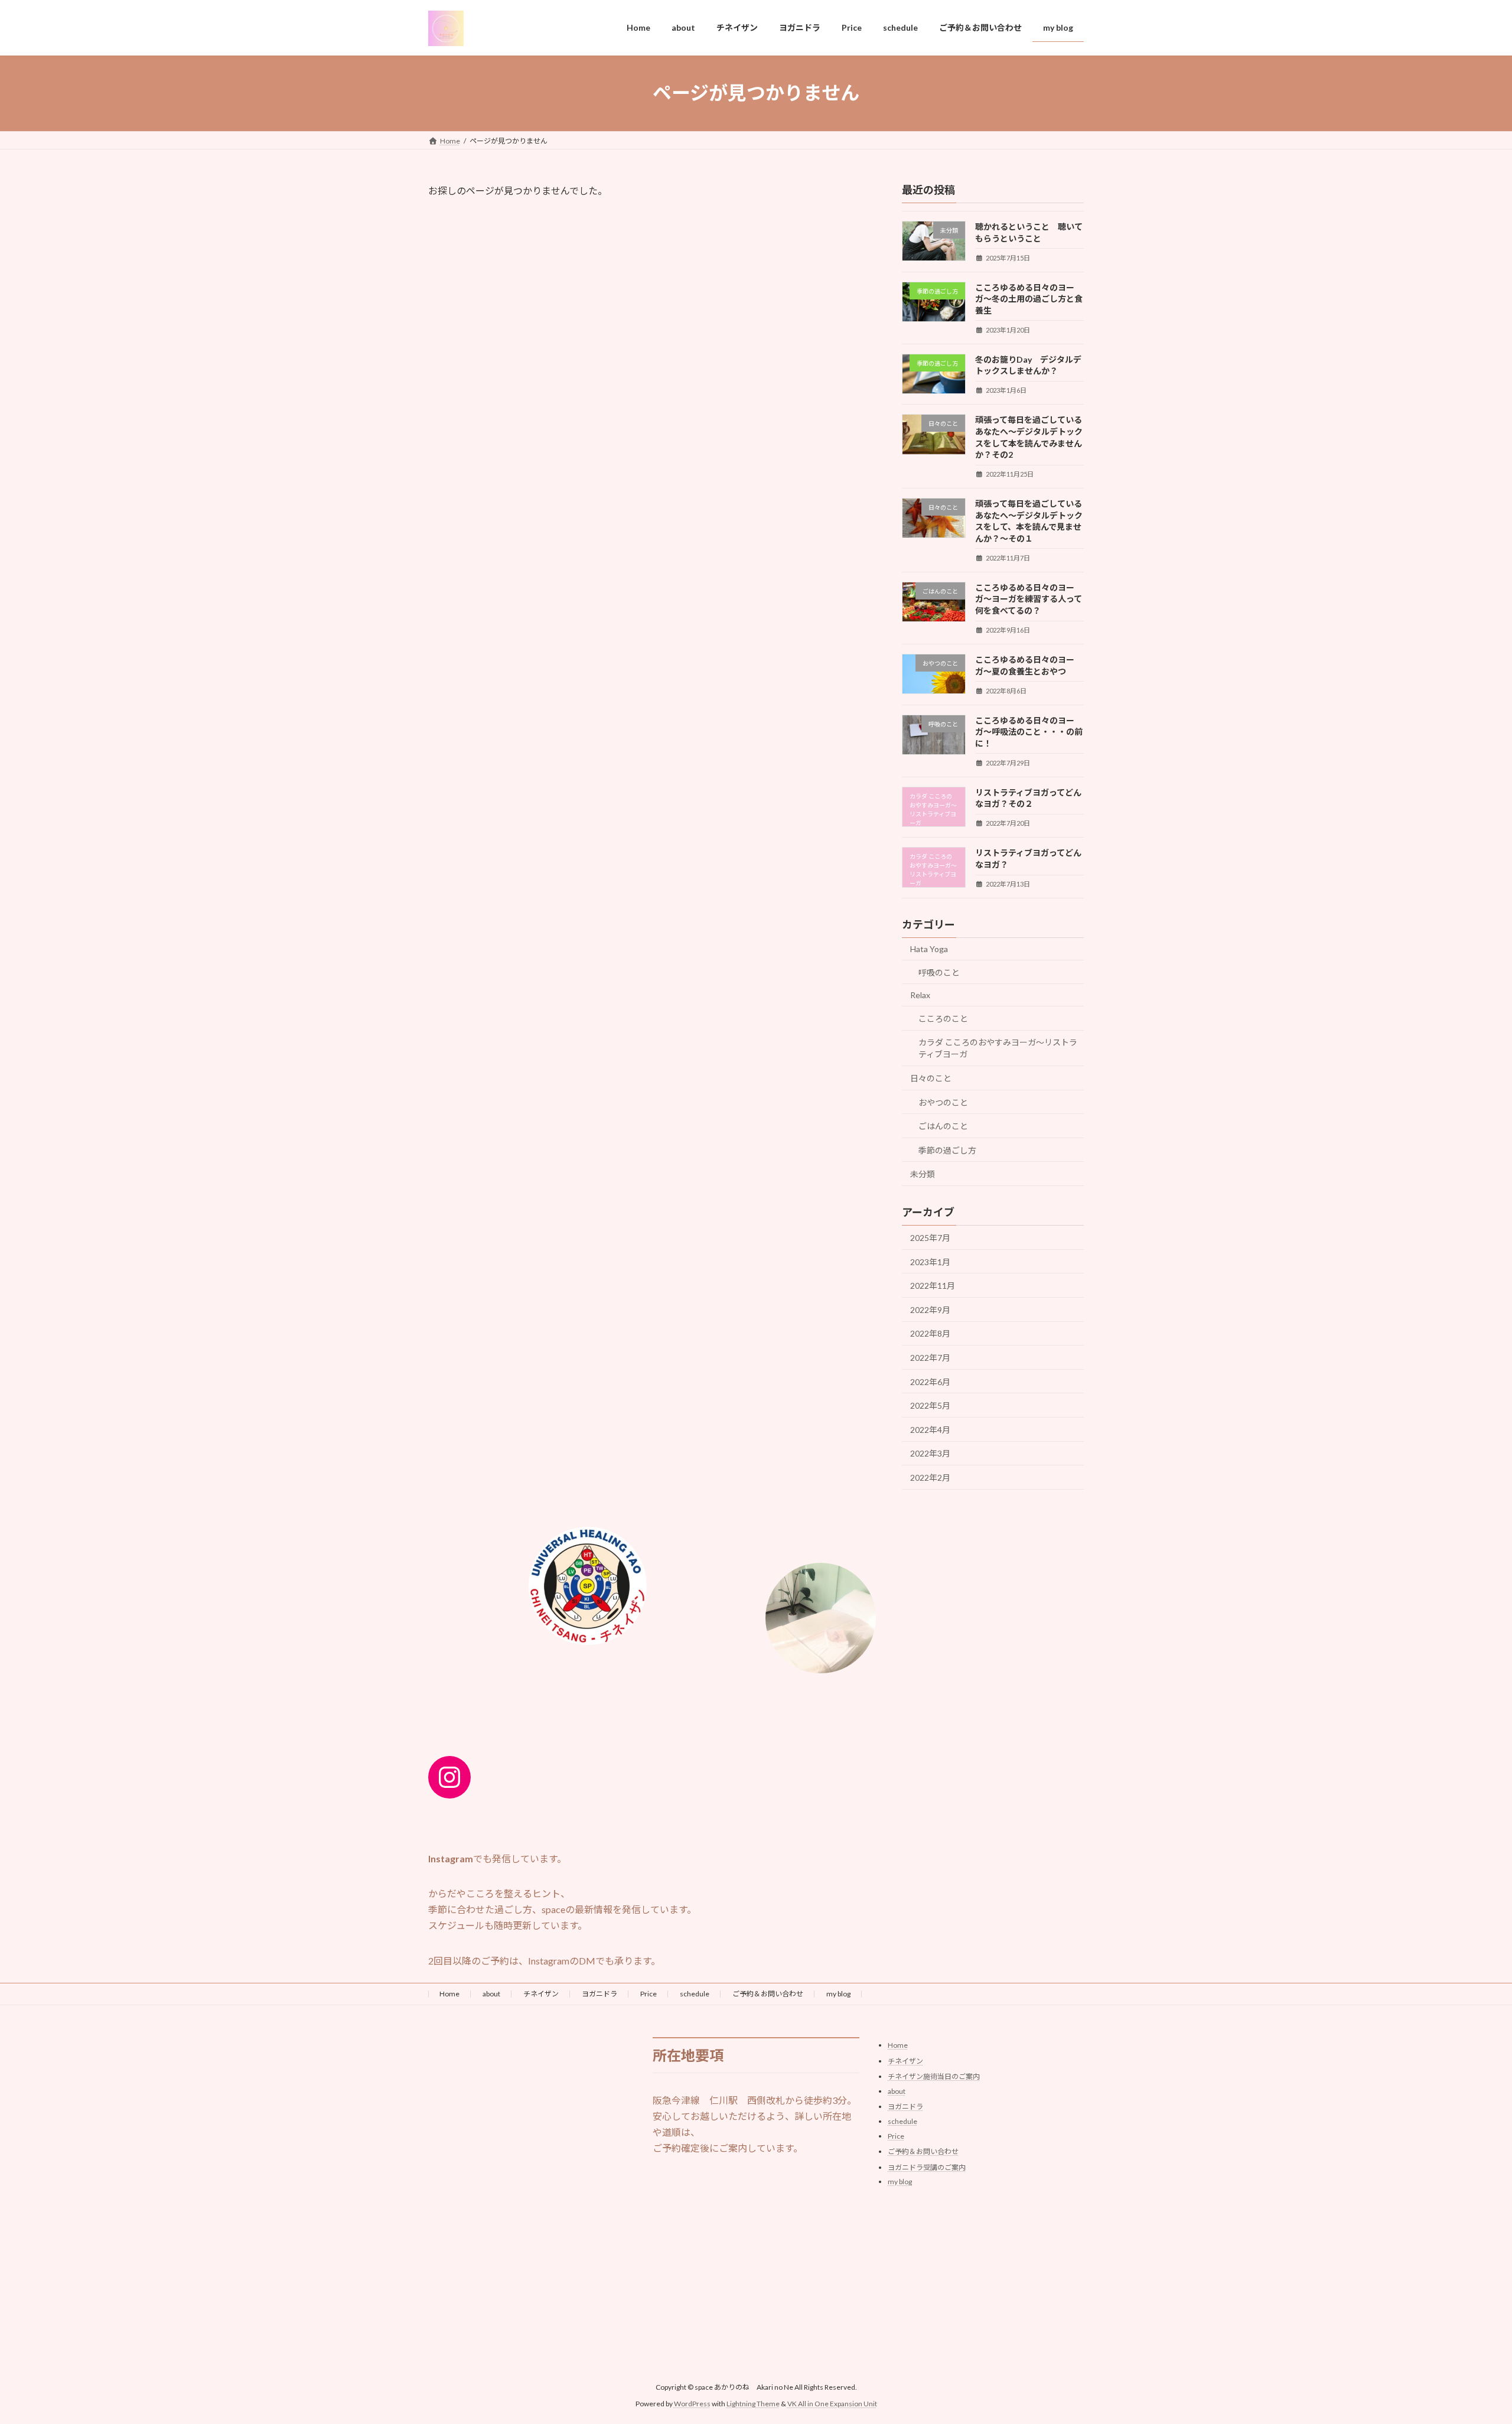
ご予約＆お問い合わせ (768, 1994)
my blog (838, 1994)
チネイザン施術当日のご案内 (934, 2076)
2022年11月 (933, 1286)
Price (649, 1994)
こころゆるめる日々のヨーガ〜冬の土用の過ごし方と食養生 (1029, 298)
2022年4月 (930, 1429)
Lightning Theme (753, 2404)
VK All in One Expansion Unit (832, 2404)
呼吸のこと (939, 972)
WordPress (692, 2404)
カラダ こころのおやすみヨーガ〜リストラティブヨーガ (998, 1048)
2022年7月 (930, 1358)
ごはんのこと (943, 1126)
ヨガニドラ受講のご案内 (927, 2167)
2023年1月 (930, 1261)
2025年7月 (930, 1238)
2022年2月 (930, 1477)
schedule (695, 1994)
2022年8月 (930, 1333)
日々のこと (931, 1078)
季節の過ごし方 (947, 1150)
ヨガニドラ (599, 1994)
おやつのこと (943, 1102)
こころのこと (943, 1018)
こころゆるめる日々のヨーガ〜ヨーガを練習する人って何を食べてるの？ (1029, 598)
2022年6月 (930, 1381)
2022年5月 (930, 1405)
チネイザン (541, 1994)
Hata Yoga (929, 949)
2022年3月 (930, 1453)
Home (449, 1994)
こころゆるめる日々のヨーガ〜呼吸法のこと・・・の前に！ (1029, 731)
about (491, 1994)
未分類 (923, 1174)
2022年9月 (930, 1309)
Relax (920, 995)
